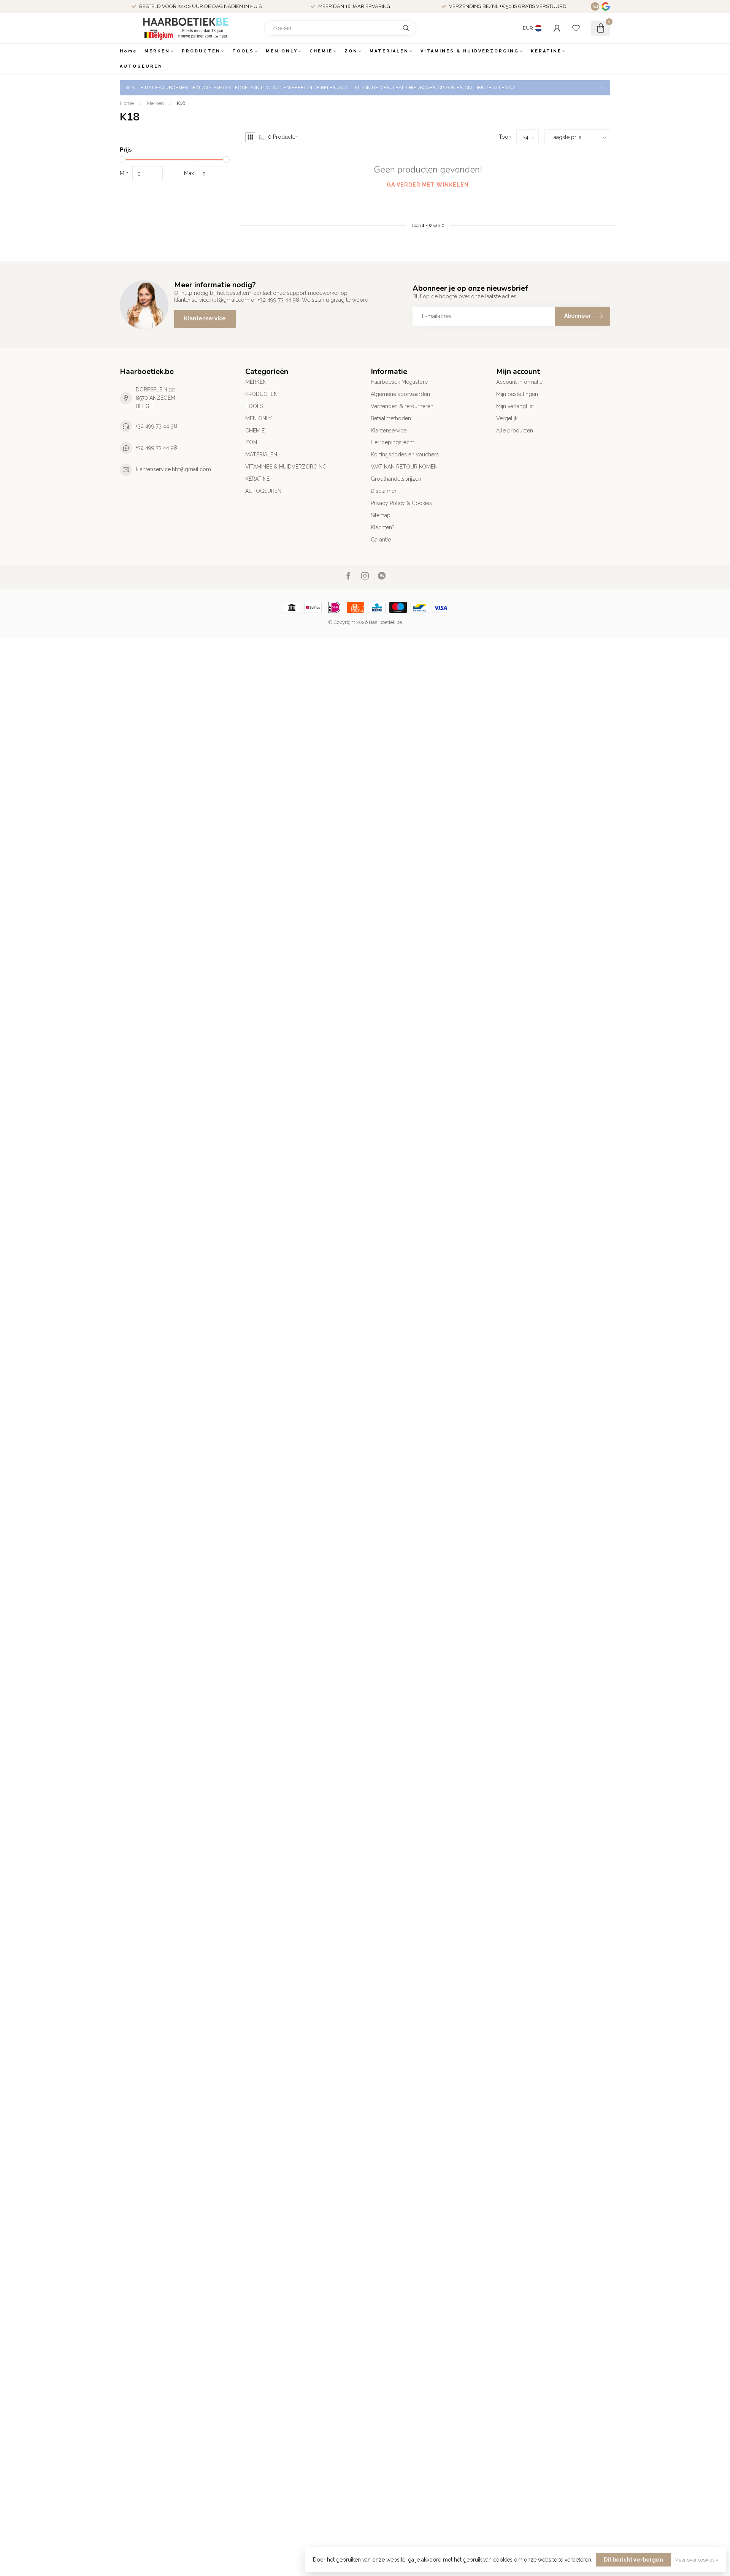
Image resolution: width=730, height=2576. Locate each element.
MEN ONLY (282, 51)
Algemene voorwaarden (400, 394)
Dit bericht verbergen (633, 2560)
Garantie (381, 540)
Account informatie (519, 382)
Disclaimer (384, 491)
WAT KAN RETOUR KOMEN (404, 467)
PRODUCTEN (201, 51)
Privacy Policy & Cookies (401, 503)
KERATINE (546, 51)
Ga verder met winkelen (428, 185)
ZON (351, 51)
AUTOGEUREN (141, 66)
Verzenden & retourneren (402, 406)
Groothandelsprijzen (396, 479)
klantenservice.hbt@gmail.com (173, 469)
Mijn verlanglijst (515, 406)
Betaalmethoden (391, 418)
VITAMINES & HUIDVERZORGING (470, 51)
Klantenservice (205, 318)
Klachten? (383, 527)
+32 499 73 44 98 (156, 426)
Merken (155, 103)
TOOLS (243, 51)
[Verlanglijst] (576, 28)
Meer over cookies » (697, 2560)
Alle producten (515, 431)
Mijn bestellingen (517, 394)
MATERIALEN (389, 51)
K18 (181, 103)
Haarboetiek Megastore (399, 382)
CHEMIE (321, 51)
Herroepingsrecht (392, 442)
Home (129, 51)
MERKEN (157, 51)
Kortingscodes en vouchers (405, 454)
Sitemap (381, 515)
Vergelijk (507, 418)
